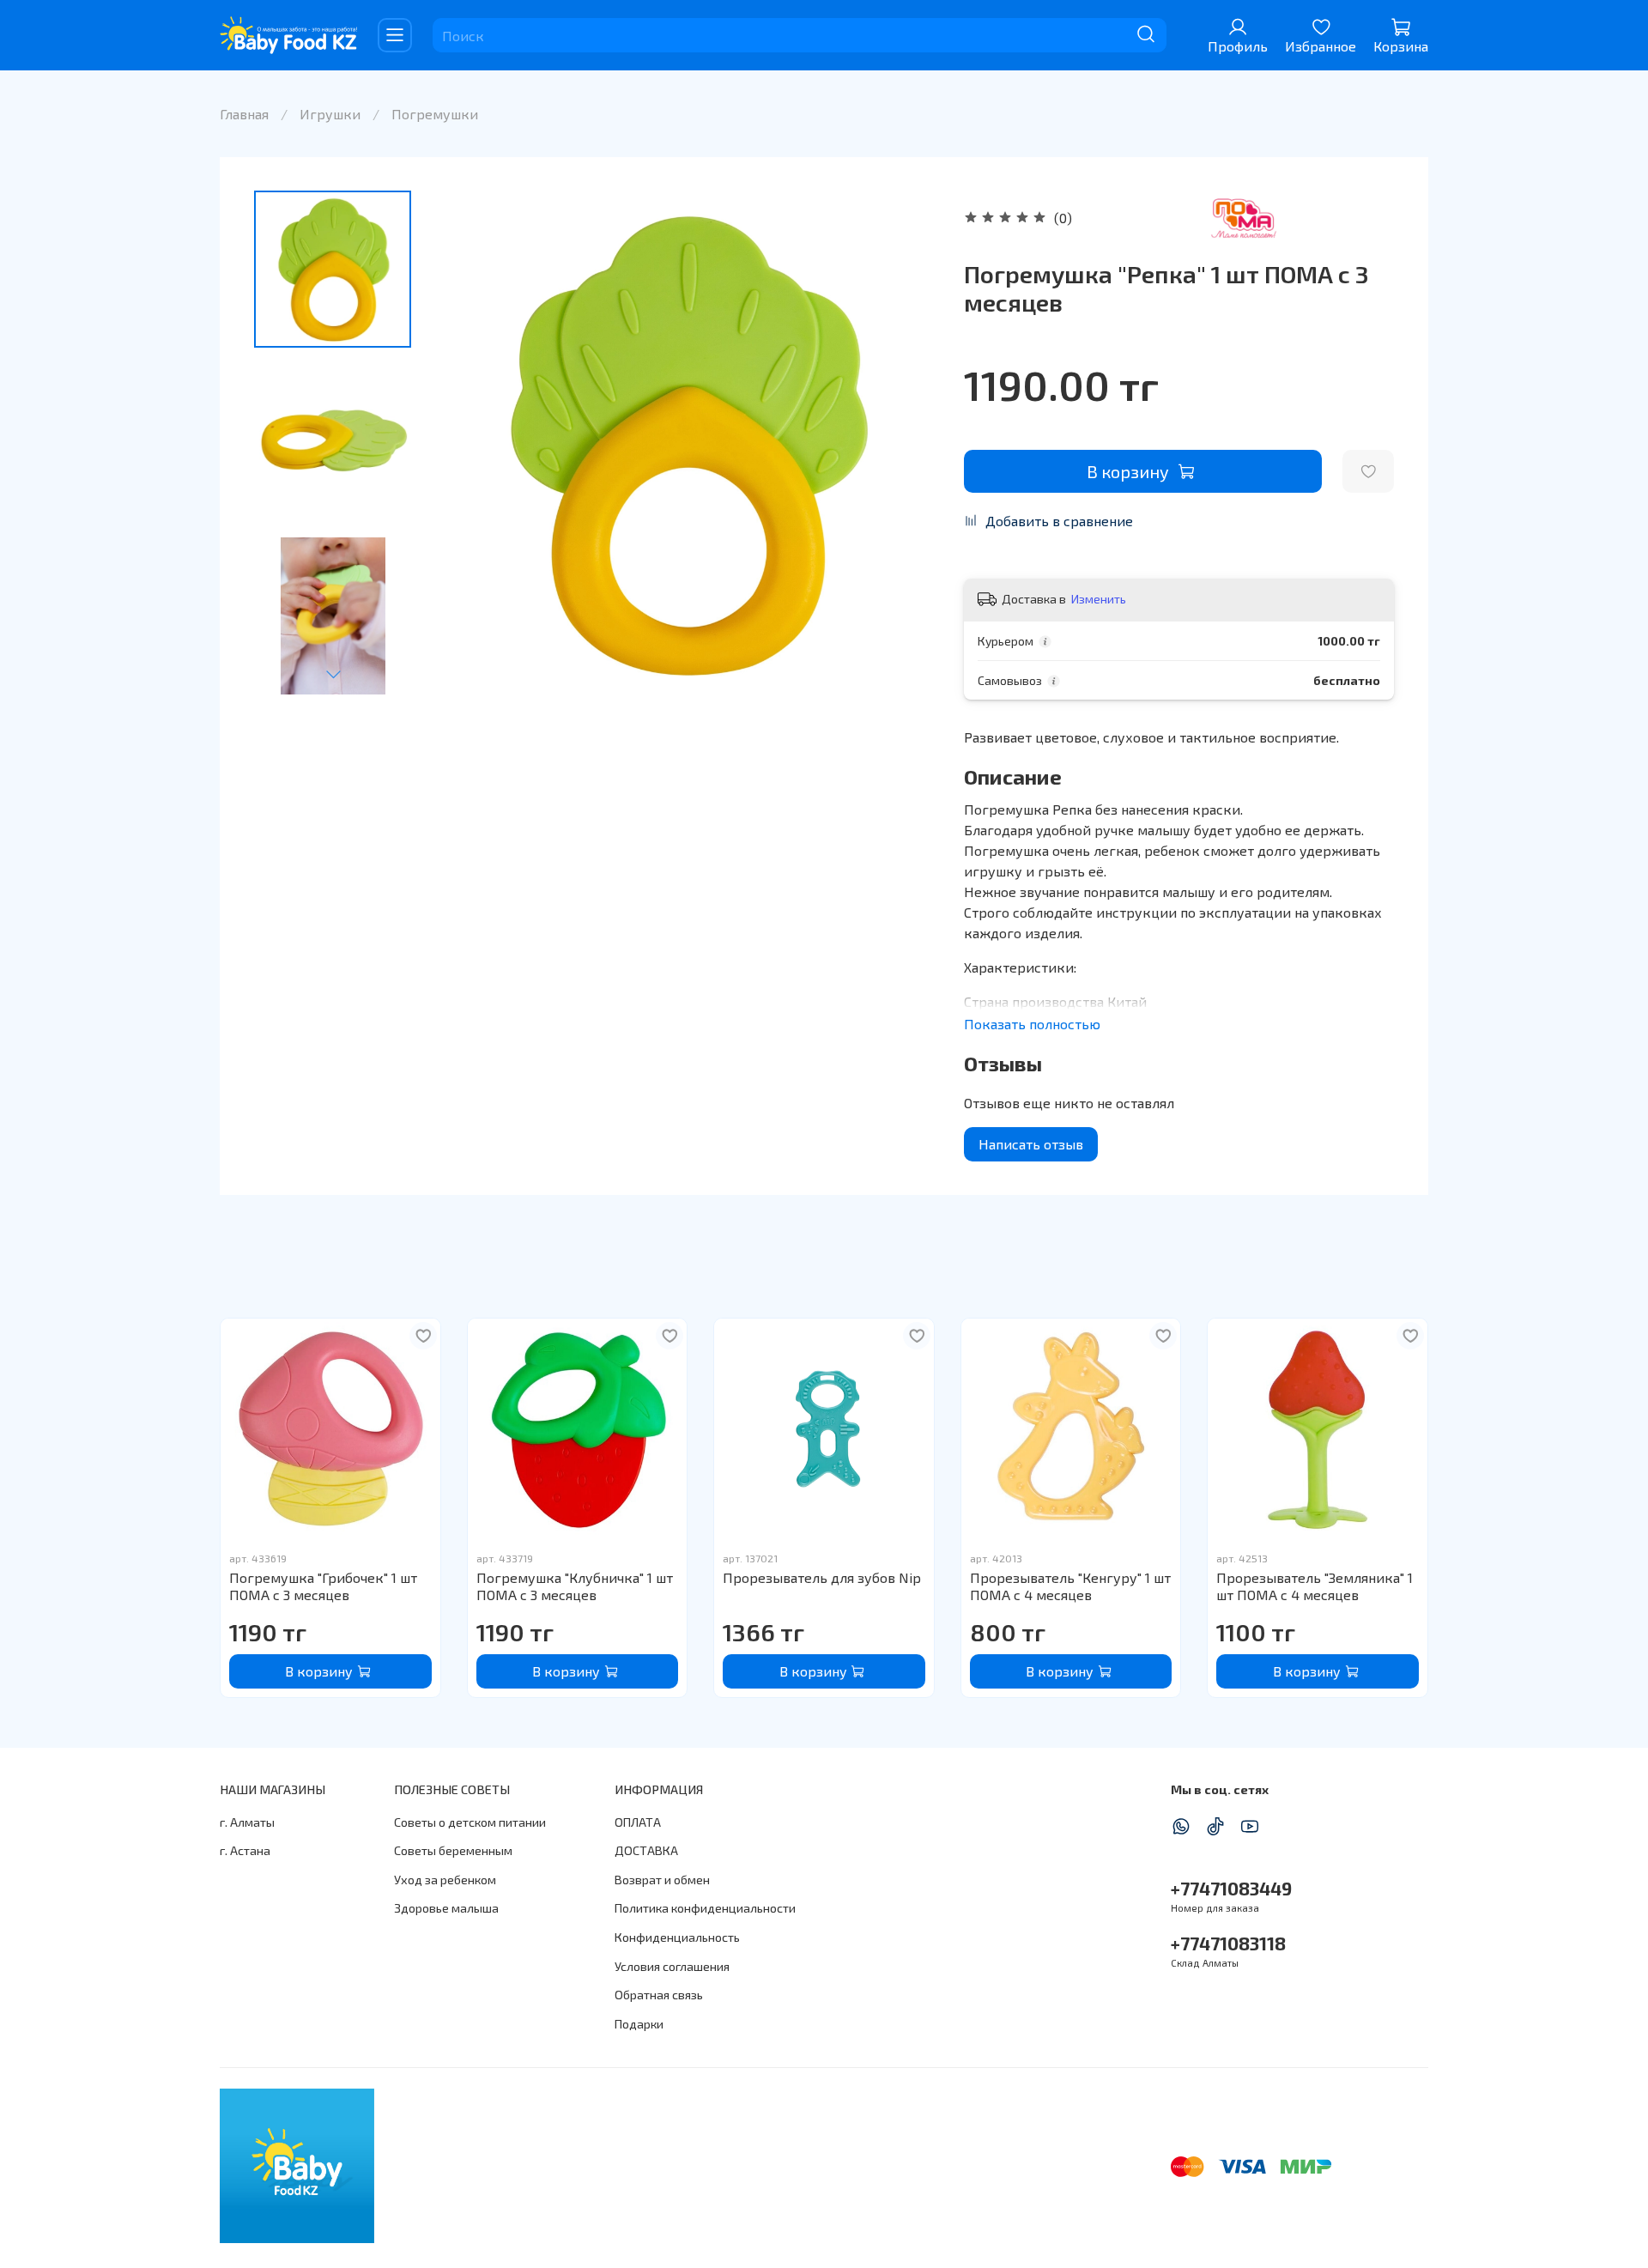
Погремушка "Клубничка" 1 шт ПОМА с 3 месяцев (575, 1586)
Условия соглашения (672, 1966)
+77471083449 (1231, 1888)
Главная (244, 114)
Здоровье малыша (446, 1908)
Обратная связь (659, 1995)
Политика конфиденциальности (705, 1908)
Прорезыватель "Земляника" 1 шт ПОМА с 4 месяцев (1315, 1586)
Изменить (1099, 599)
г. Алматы (247, 1822)
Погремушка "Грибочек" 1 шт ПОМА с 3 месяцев (323, 1586)
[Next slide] (333, 674)
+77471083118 (1228, 1943)
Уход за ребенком (445, 1880)
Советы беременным (453, 1850)
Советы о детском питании (470, 1822)
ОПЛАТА (638, 1822)
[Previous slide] (467, 443)
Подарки (639, 2024)
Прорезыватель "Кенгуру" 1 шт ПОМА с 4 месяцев (1070, 1586)
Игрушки (330, 114)
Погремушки (435, 114)
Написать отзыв (1031, 1144)
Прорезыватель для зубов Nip (822, 1577)
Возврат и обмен (662, 1880)
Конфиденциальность (677, 1937)
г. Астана (245, 1850)
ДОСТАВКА (646, 1850)
